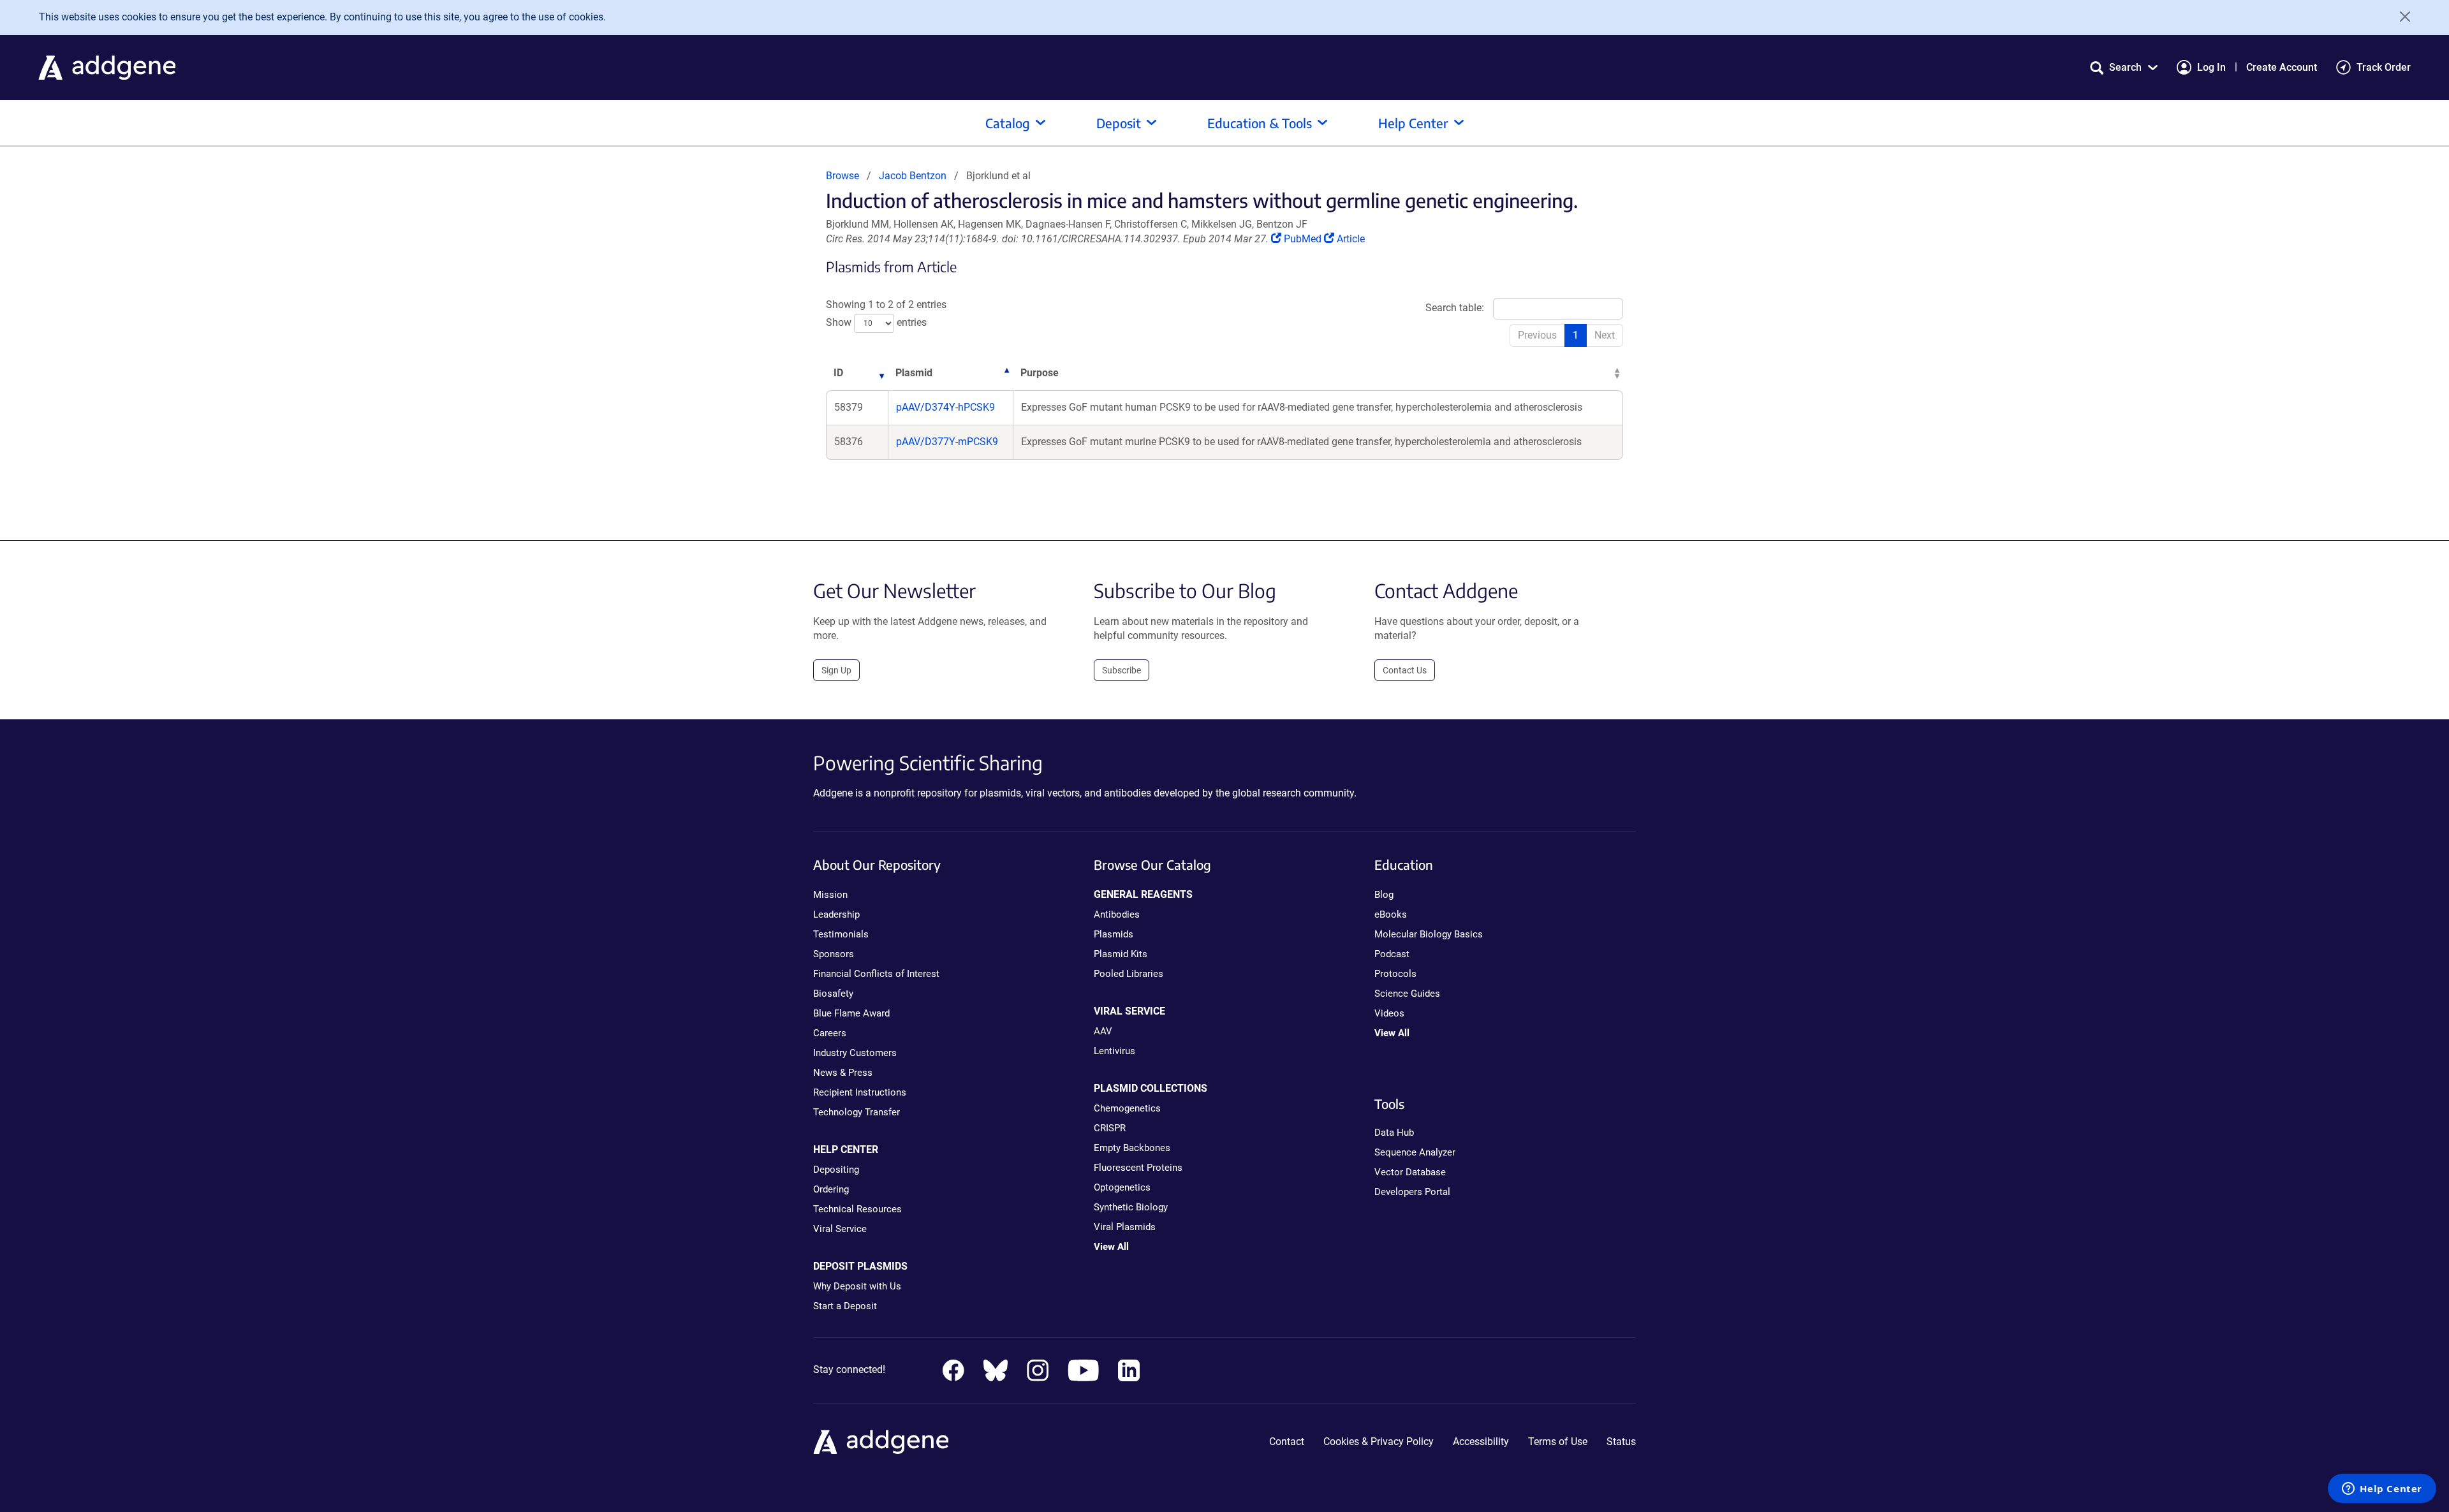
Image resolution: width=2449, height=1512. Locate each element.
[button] (2124, 67)
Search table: (1455, 308)
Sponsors (834, 954)
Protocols (1395, 974)
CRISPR (1110, 1128)
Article (1350, 239)
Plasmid (914, 373)
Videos (1389, 1013)
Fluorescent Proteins (1138, 1168)
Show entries (876, 323)
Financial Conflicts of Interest (876, 974)
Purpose (1040, 373)
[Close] (2401, 17)
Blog (1384, 895)
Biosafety (833, 994)
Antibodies (1117, 914)
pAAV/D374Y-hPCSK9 (945, 407)
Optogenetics (1122, 1187)
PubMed (1304, 239)
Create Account (2282, 67)
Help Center (1413, 123)
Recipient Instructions (860, 1092)
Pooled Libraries (1129, 974)
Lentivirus (1114, 1051)
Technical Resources (857, 1209)
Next (1605, 335)
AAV (1103, 1031)
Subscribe (1122, 670)
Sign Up (836, 670)
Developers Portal (1412, 1192)
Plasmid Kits (1121, 954)
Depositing (836, 1170)
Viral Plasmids (1125, 1227)
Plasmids (1114, 934)
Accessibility (1481, 1442)
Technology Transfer (857, 1112)
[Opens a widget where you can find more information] (2382, 1490)
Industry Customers (855, 1053)
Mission (830, 895)
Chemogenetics (1127, 1108)
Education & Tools (1260, 123)
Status (1621, 1442)
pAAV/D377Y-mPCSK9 (947, 442)
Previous (1537, 335)
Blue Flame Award (851, 1013)
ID (838, 373)
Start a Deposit (845, 1306)
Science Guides (1407, 994)
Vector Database (1410, 1172)
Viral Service (840, 1229)
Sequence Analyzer (1415, 1152)
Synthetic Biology (1131, 1207)
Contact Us (1405, 670)
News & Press (843, 1073)
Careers (830, 1033)
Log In (2211, 67)
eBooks (1391, 914)
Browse (842, 176)
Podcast (1392, 954)
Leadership (836, 914)
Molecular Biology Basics (1429, 934)
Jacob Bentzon (913, 176)
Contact (1287, 1442)
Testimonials (841, 934)
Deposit (1119, 123)
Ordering (831, 1189)
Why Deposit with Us (857, 1286)
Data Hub (1394, 1133)
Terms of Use (1558, 1442)
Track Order (2384, 67)
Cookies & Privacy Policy (1379, 1442)
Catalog (1008, 123)
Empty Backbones (1132, 1148)
